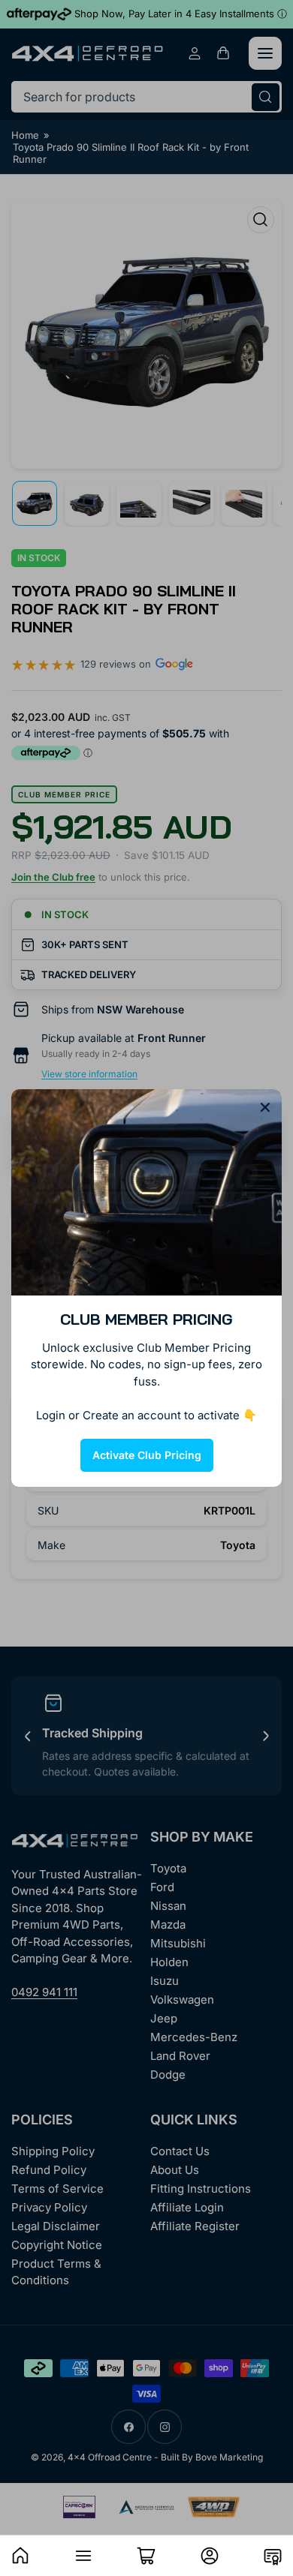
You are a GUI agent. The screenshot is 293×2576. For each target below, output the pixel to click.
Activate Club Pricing (147, 1455)
